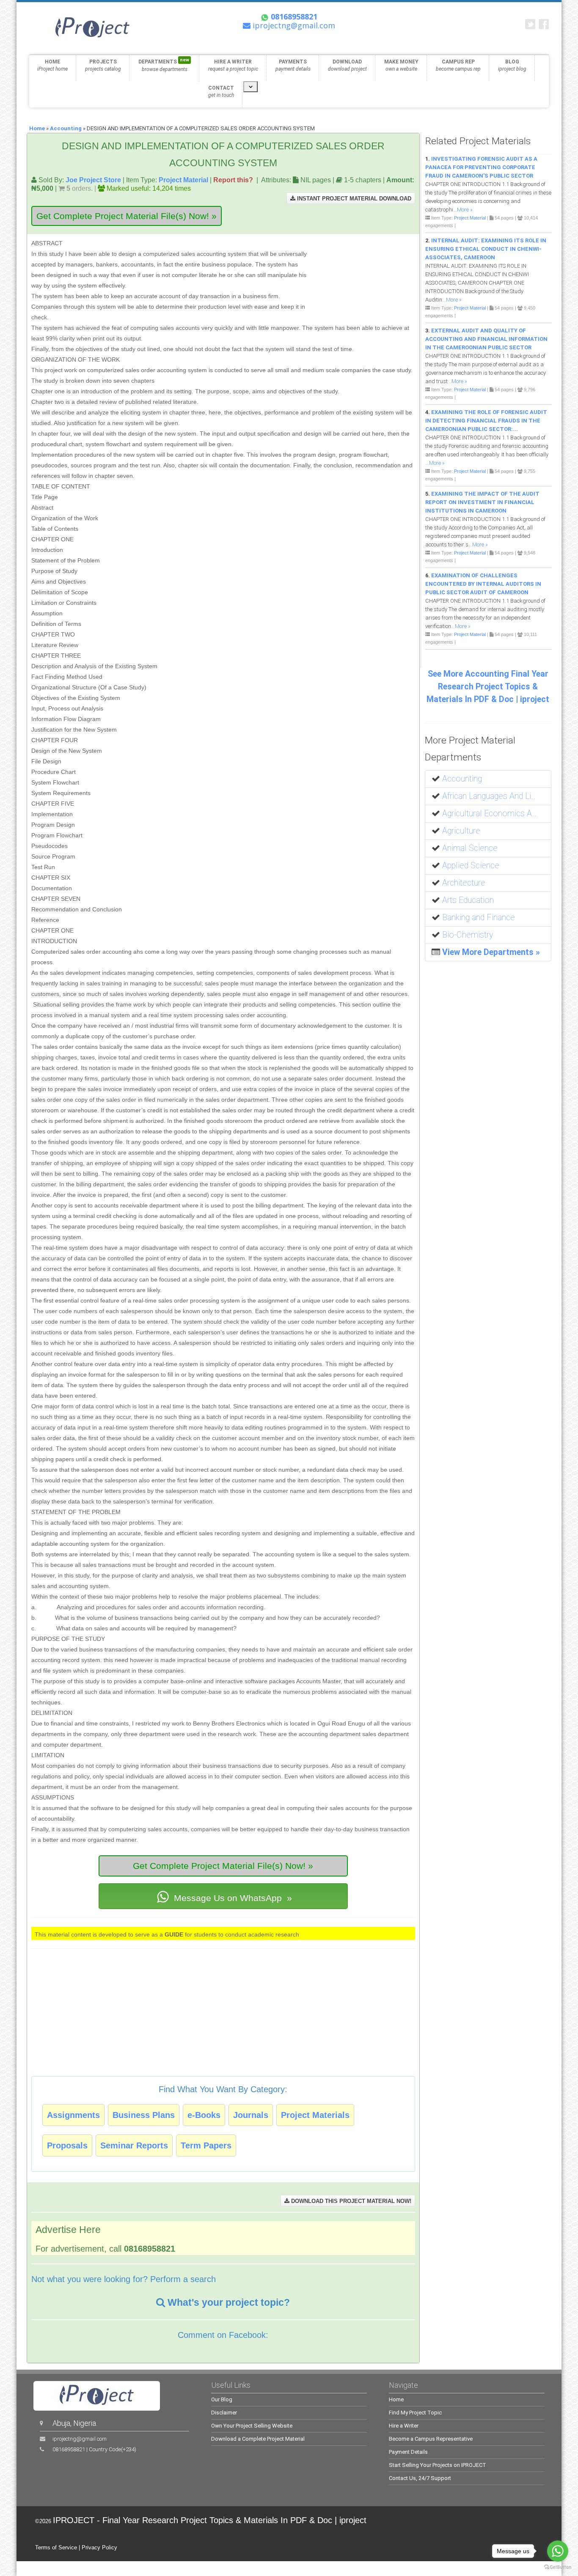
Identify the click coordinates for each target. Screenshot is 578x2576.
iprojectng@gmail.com (80, 2439)
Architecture (464, 883)
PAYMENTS (293, 65)
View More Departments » (491, 952)
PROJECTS (103, 65)
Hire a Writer (404, 2426)
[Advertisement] (362, 277)
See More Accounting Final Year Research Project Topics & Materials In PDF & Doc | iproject (488, 687)
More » (465, 210)
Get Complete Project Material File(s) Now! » (127, 216)
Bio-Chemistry (468, 935)
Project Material (183, 180)
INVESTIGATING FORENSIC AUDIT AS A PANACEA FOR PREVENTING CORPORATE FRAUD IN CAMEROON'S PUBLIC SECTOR (481, 167)
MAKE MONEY (401, 65)
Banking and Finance (479, 918)
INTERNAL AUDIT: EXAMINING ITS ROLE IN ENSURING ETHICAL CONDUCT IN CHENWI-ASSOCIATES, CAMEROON (486, 249)
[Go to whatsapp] (558, 2551)
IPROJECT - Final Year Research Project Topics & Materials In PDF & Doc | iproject (210, 2520)
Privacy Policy (99, 2547)
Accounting (66, 128)
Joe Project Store (93, 180)
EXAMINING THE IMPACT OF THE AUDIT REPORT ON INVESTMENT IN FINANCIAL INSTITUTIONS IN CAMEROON (482, 502)
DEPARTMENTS (164, 65)
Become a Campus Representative (431, 2439)
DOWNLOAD (347, 65)
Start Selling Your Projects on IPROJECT (438, 2465)
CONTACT (221, 92)
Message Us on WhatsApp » (232, 1898)
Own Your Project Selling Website (252, 2426)
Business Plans (144, 2115)
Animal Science (470, 848)
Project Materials (315, 2115)
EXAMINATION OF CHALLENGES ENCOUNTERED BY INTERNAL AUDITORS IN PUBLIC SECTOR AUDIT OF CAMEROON (483, 584)
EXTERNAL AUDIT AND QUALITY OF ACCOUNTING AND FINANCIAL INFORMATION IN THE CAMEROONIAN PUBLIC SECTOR (486, 339)
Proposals (67, 2145)
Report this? (233, 180)
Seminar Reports (134, 2145)
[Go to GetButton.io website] (558, 2567)
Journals (251, 2115)
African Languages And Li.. (489, 796)
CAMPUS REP (458, 65)
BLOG (512, 65)
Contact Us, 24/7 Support (420, 2478)
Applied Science (471, 866)
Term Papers (206, 2145)
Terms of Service (56, 2547)
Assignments (73, 2115)
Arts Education (468, 900)
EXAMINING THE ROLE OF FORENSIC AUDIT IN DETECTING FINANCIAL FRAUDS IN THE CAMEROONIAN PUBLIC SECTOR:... (486, 421)
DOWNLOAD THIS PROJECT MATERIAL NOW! (350, 2201)
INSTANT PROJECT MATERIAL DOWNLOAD (353, 199)
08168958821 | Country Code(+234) (94, 2449)
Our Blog (222, 2399)
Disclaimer (224, 2413)
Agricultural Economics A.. (489, 813)
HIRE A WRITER (233, 65)
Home (37, 128)
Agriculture (461, 831)
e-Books (204, 2115)
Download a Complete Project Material (258, 2439)
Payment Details (408, 2452)
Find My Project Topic (415, 2413)
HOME (52, 65)
